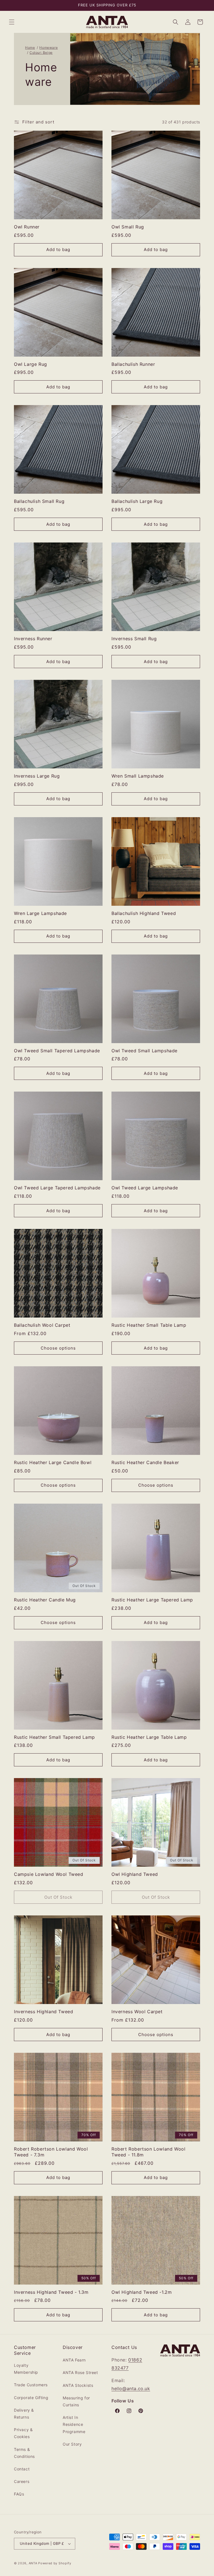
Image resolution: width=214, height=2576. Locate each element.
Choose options (58, 1348)
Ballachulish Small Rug (39, 501)
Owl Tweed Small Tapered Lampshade (57, 1051)
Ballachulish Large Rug (137, 501)
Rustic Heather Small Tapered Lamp (54, 1737)
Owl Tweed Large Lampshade (145, 1188)
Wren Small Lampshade (138, 776)
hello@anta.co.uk (131, 2388)
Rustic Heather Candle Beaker (145, 1462)
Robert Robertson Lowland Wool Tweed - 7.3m (51, 2152)
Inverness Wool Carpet (137, 2012)
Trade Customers (31, 2385)
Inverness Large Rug (37, 776)
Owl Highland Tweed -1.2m (142, 2292)
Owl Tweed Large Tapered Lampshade (57, 1188)
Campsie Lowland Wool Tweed (49, 1874)
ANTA (33, 2563)
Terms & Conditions (24, 2453)
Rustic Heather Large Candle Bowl (53, 1462)
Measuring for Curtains (76, 2401)
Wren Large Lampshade (40, 913)
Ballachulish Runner (133, 364)
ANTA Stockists (78, 2385)
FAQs (19, 2494)
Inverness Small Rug (134, 639)
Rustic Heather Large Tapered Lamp (152, 1600)
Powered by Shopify (55, 2563)
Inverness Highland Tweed (43, 2012)
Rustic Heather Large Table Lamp (149, 1737)
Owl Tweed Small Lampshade (144, 1051)
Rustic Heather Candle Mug (45, 1600)
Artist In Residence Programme (74, 2424)
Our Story (72, 2444)
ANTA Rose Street (80, 2372)
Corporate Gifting (31, 2398)
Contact (22, 2469)
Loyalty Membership (26, 2369)
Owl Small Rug (128, 227)
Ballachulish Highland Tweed (144, 913)
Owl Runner (27, 227)
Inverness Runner (33, 639)
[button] (12, 22)
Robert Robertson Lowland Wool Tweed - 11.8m (148, 2152)
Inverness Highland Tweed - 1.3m (51, 2292)
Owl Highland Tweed (135, 1874)
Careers (22, 2481)
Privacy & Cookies (23, 2433)
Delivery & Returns (24, 2414)
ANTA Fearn (74, 2360)
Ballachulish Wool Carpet (42, 1325)
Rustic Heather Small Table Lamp (149, 1325)
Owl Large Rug (31, 364)
